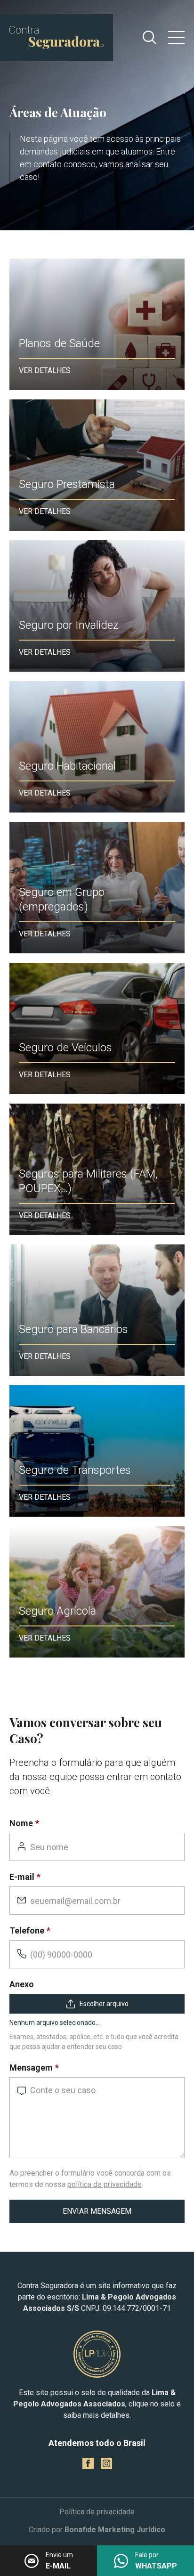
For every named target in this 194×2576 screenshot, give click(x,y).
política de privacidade (105, 2184)
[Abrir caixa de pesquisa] (150, 37)
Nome (21, 1823)
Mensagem (31, 2068)
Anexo (22, 1984)
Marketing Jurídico (132, 2530)
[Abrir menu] (176, 38)
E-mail (22, 1877)
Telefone (27, 1930)
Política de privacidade (97, 2512)
